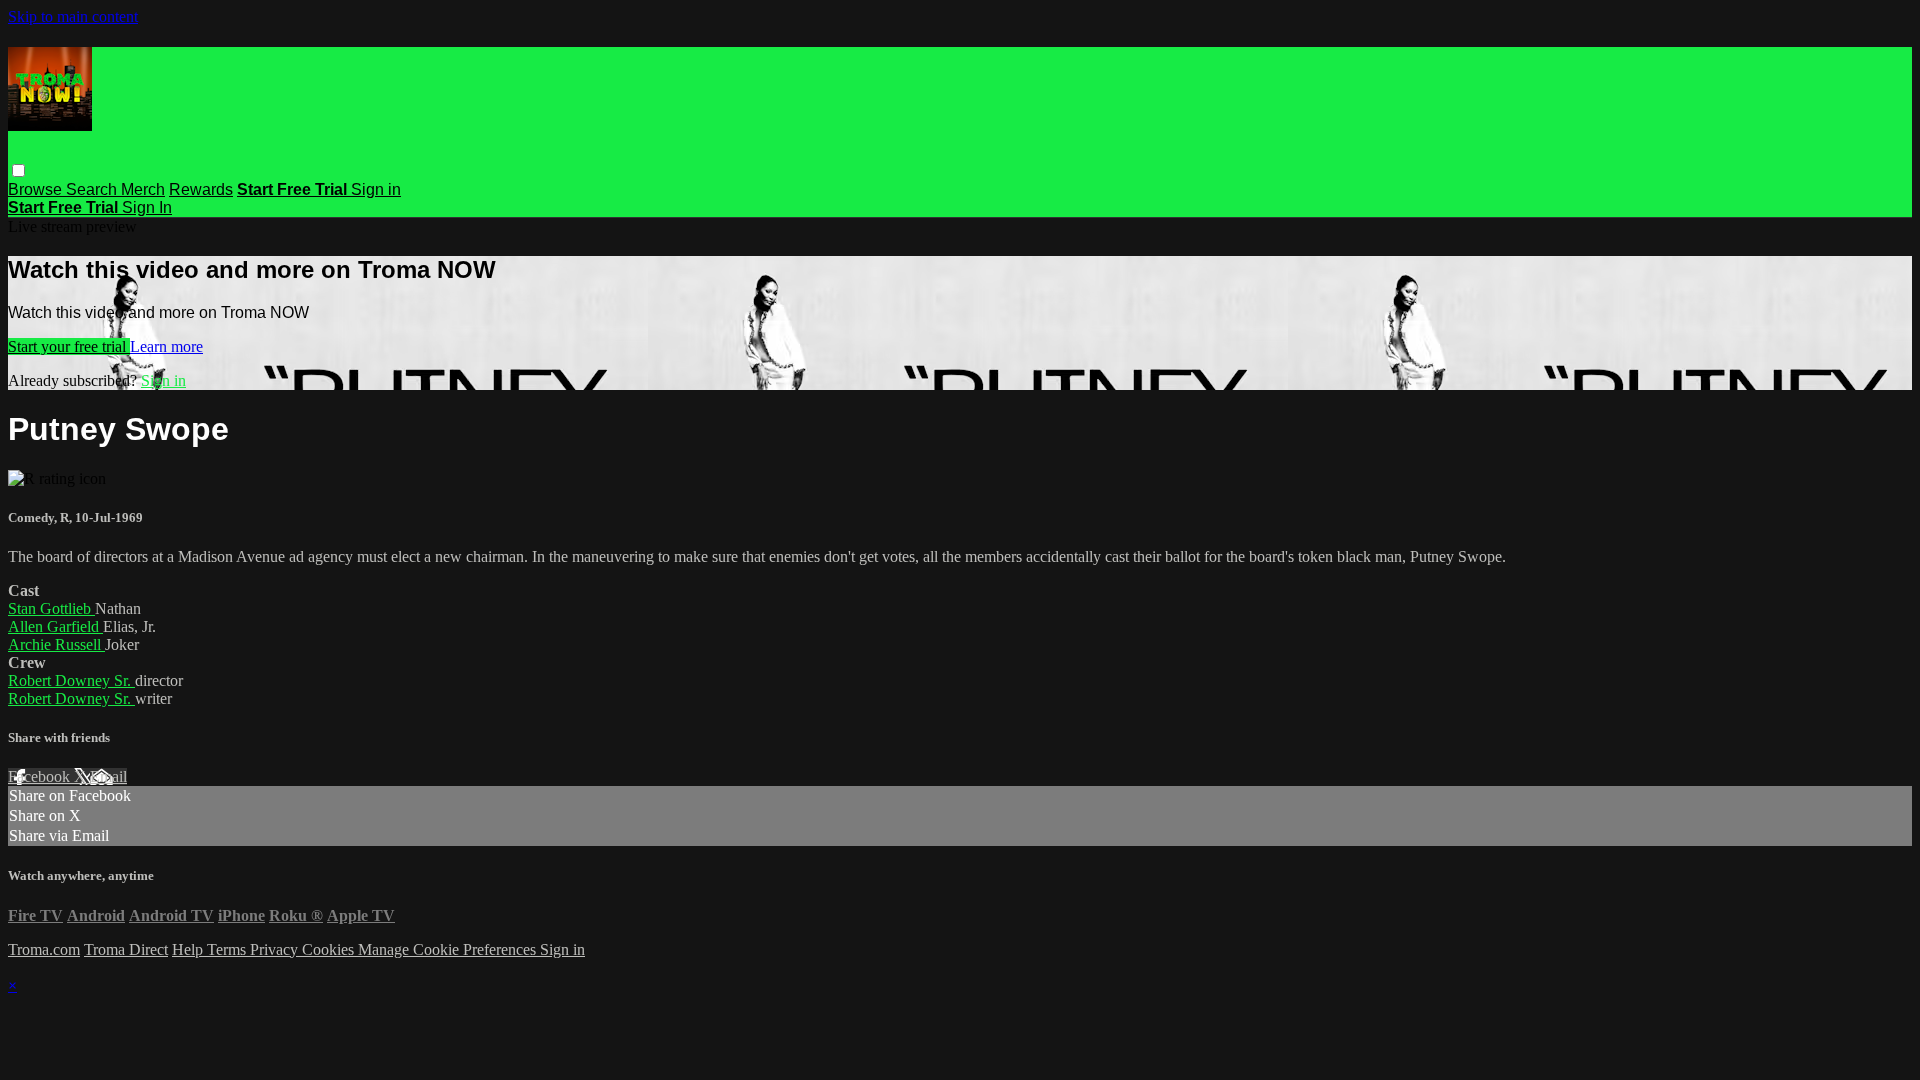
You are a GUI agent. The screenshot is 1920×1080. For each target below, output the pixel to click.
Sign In (147, 207)
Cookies (330, 949)
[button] (18, 170)
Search (93, 189)
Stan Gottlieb (51, 608)
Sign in (376, 189)
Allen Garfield (55, 626)
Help (189, 949)
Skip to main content (73, 16)
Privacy (276, 949)
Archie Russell (56, 644)
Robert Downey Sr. (71, 680)
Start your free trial (69, 346)
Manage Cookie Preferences (449, 949)
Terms (228, 949)
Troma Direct (126, 949)
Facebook (41, 776)
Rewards (201, 189)
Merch (143, 189)
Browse (37, 189)
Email (108, 776)
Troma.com (44, 949)
